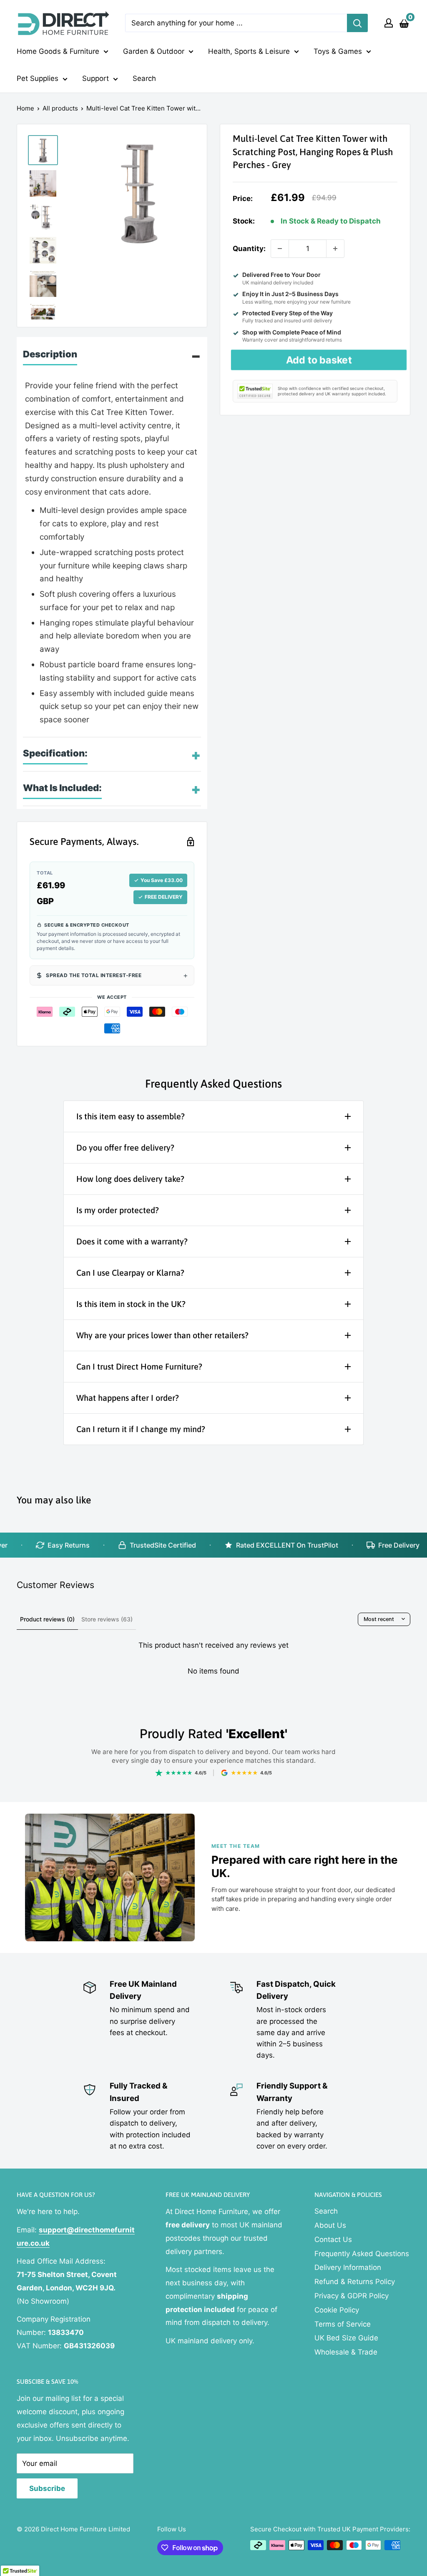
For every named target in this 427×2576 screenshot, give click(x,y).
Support (95, 78)
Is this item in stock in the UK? (131, 1304)
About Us (330, 2225)
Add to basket (319, 360)
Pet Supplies (38, 78)
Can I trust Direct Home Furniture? (139, 1366)
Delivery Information (348, 2267)
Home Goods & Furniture (58, 51)
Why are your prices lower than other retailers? (162, 1335)
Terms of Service (343, 2324)
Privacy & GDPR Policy (352, 2296)
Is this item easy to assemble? (131, 1116)
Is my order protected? (118, 1210)
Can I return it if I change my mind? (141, 1429)
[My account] (389, 23)
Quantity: (249, 249)
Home (25, 108)
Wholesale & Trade (346, 2352)
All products (60, 108)
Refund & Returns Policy (355, 2282)
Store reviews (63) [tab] (107, 1619)
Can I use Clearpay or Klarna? (130, 1273)
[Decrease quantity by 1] (280, 249)
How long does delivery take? (130, 1179)
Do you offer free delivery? (125, 1147)
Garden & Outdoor (154, 51)
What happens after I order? (128, 1398)
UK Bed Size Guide (346, 2338)
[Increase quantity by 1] (335, 249)
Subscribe (47, 2488)
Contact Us (333, 2239)
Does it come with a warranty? (132, 1241)
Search (144, 78)
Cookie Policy (337, 2310)
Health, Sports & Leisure (249, 51)
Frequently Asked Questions (362, 2254)
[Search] (357, 23)
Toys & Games (338, 51)
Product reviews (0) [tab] (47, 1619)
